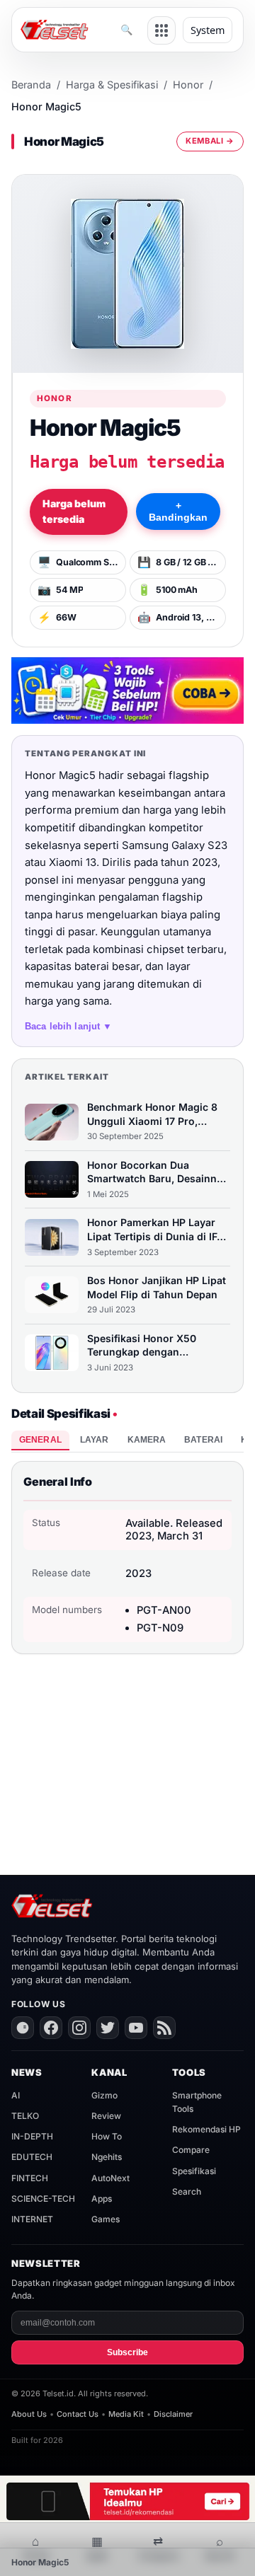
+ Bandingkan (178, 512)
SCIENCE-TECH (43, 2199)
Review (106, 2116)
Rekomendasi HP (206, 2129)
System (208, 30)
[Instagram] (79, 2028)
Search (187, 2191)
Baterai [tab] (203, 1440)
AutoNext (110, 2178)
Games (106, 2219)
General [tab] (40, 1440)
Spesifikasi (194, 2171)
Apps (102, 2199)
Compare (191, 2150)
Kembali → (210, 141)
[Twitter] (108, 2028)
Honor (188, 85)
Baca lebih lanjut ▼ (69, 1026)
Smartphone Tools (197, 2102)
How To (107, 2136)
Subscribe (127, 2352)
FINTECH (30, 2178)
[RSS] (164, 2028)
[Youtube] (136, 2028)
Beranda (31, 85)
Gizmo (104, 2095)
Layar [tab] (95, 1440)
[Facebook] (51, 2028)
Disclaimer (173, 2414)
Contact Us (78, 2414)
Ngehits (107, 2157)
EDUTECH (32, 2157)
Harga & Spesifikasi (112, 85)
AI (16, 2095)
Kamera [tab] (147, 1440)
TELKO (25, 2116)
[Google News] (23, 2028)
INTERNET (32, 2219)
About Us (29, 2414)
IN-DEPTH (32, 2136)
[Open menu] (161, 30)
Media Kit (126, 2414)
